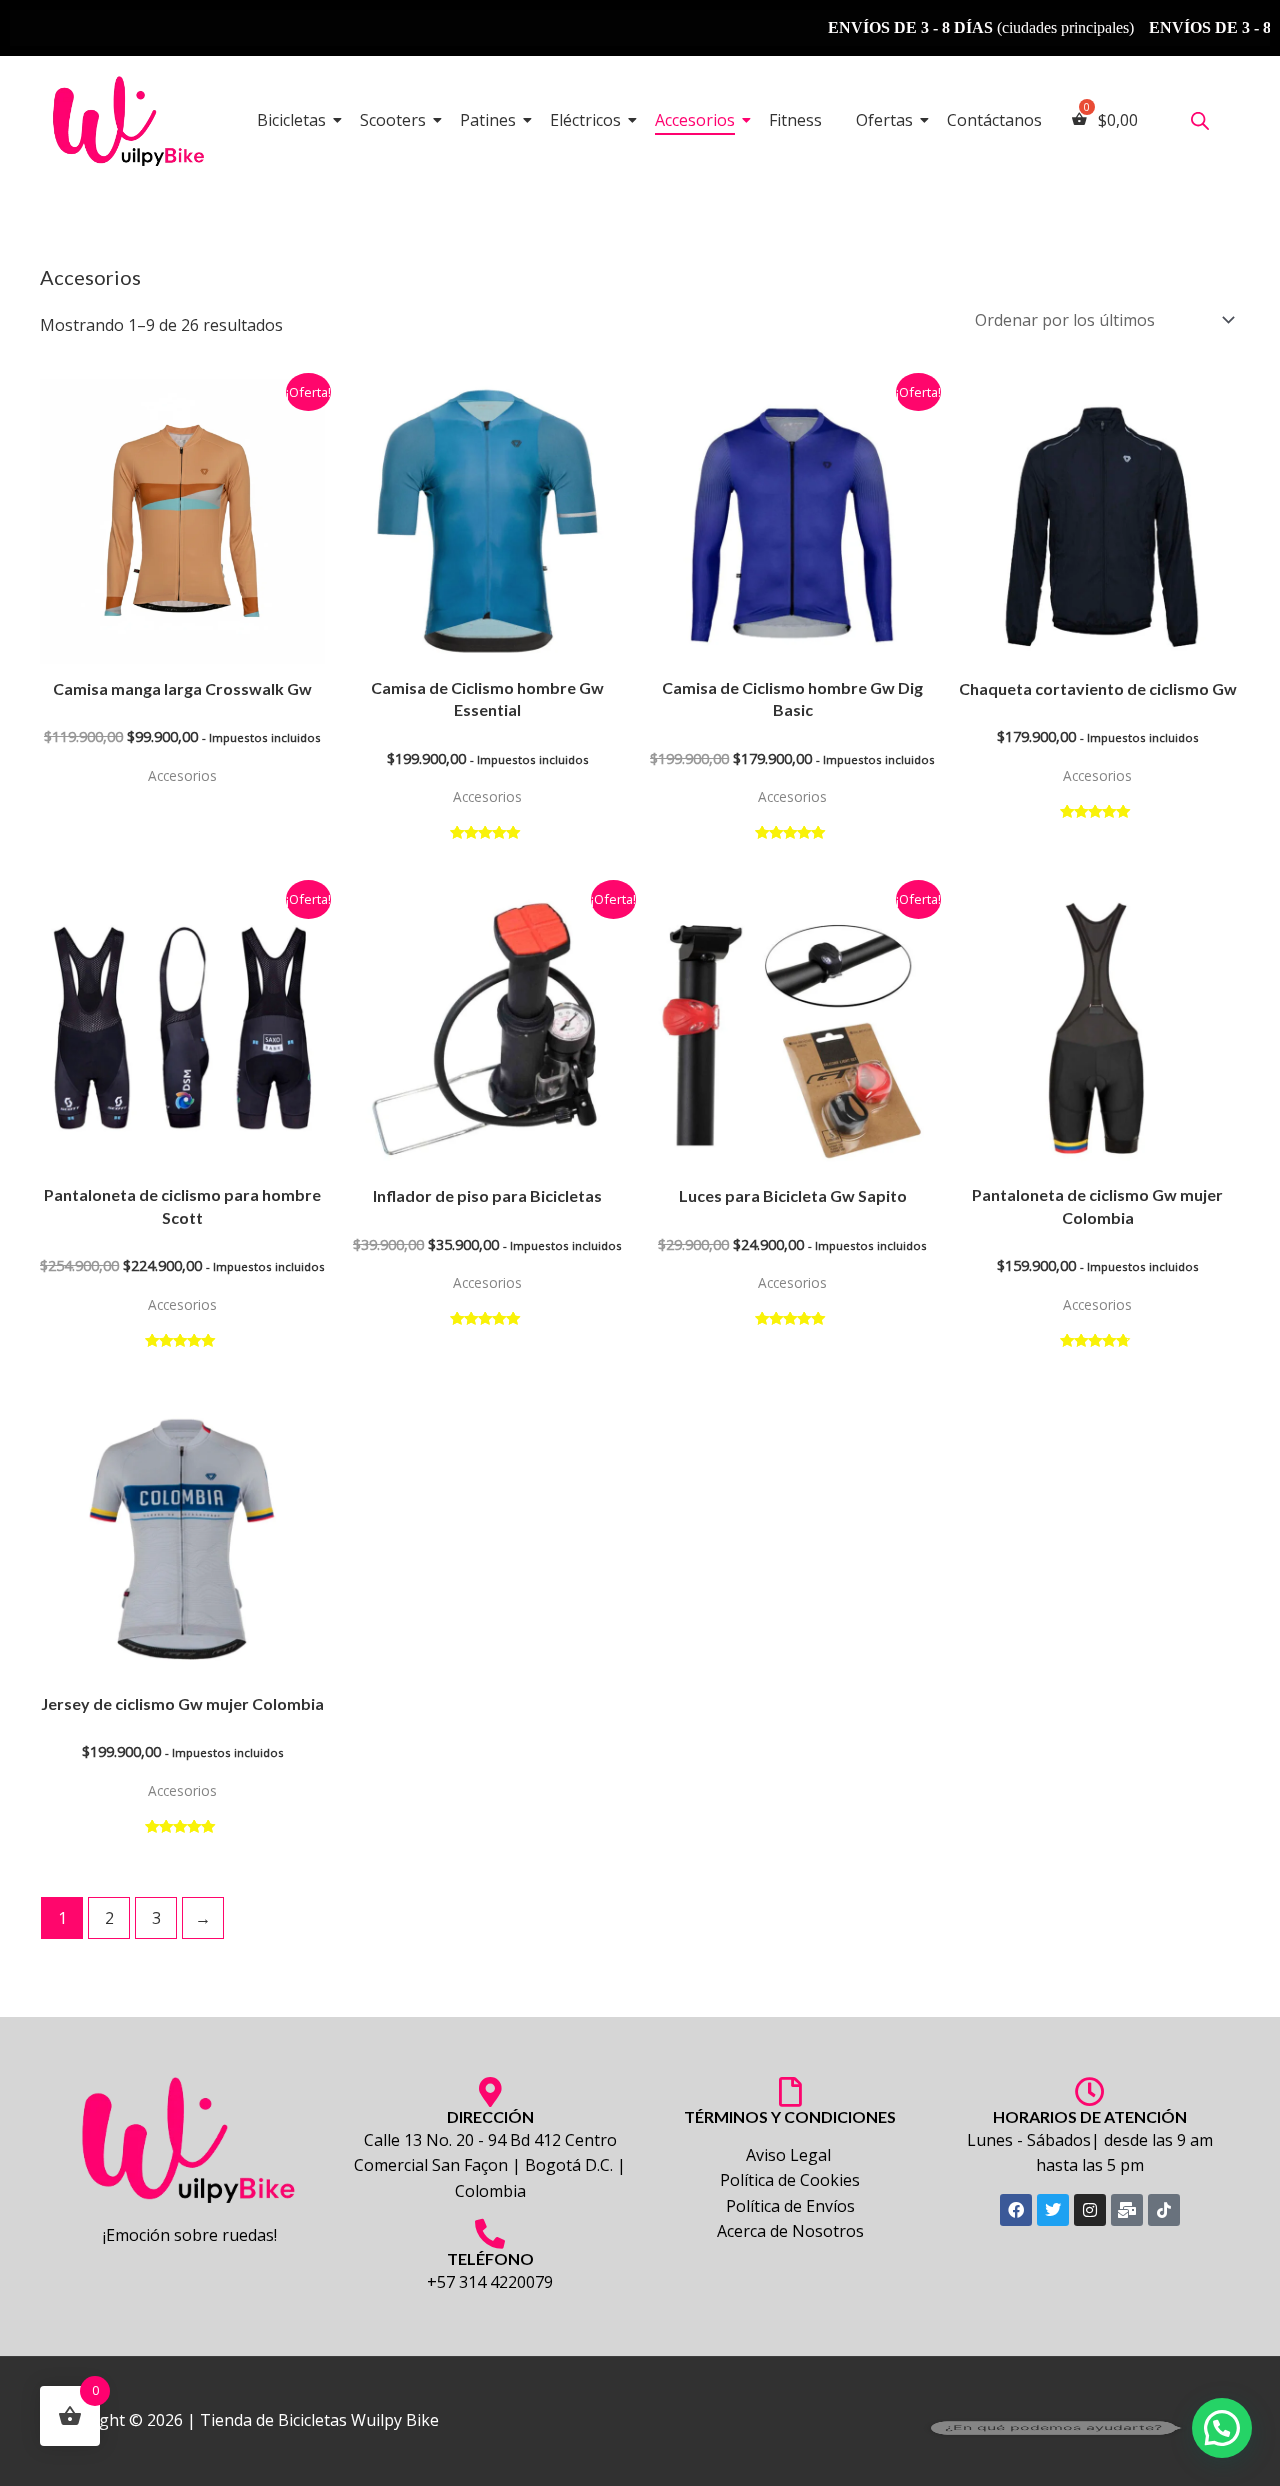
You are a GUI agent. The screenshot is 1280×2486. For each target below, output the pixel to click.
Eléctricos (585, 120)
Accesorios (695, 120)
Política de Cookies (790, 2180)
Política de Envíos (790, 2206)
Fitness (795, 120)
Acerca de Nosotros (790, 2231)
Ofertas (884, 120)
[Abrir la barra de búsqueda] (1200, 120)
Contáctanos (994, 120)
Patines (488, 120)
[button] (1222, 2428)
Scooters (393, 120)
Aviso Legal (790, 2155)
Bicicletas (291, 120)
